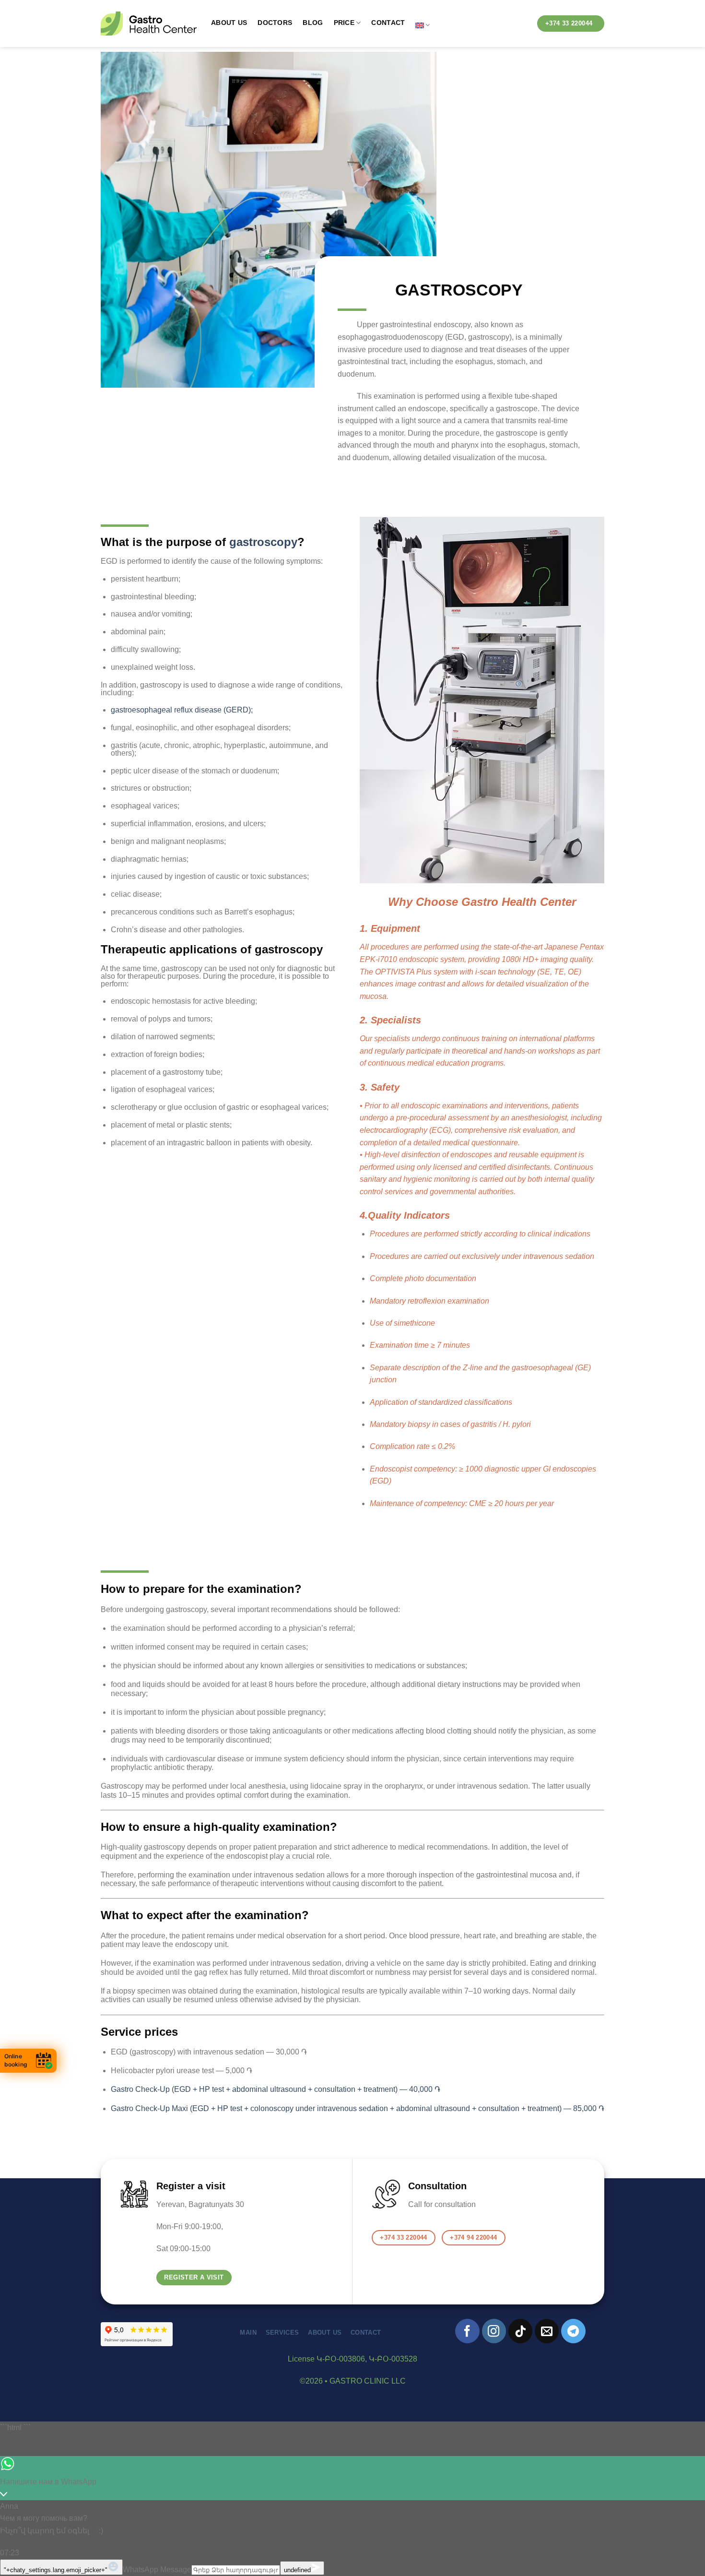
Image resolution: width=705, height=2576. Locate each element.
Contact (388, 23)
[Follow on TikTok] (520, 2331)
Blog (313, 23)
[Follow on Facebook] (467, 2331)
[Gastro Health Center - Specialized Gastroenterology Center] (149, 24)
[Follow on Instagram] (494, 2331)
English (423, 25)
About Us (229, 23)
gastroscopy (263, 542)
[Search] (522, 25)
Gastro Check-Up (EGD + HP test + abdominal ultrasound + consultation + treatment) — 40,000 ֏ (276, 2089)
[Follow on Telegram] (573, 2331)
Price (344, 23)
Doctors (275, 23)
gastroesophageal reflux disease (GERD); (182, 710)
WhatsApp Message (157, 2570)
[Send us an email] (547, 2331)
